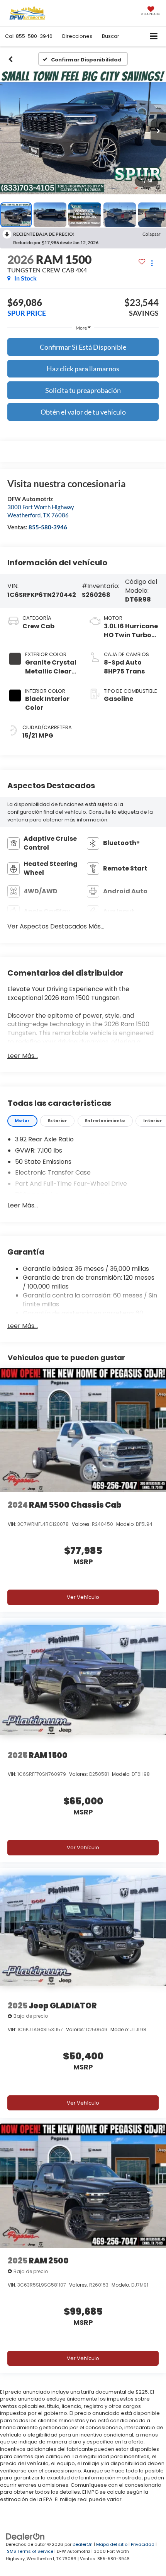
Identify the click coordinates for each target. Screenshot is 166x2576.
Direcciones (77, 36)
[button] (29, 36)
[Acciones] (152, 263)
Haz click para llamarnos (83, 369)
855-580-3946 (48, 527)
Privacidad (143, 2544)
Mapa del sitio (112, 2544)
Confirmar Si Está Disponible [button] (83, 347)
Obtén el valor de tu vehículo (83, 412)
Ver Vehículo (83, 1597)
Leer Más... (23, 1056)
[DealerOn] (25, 2536)
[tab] (22, 1121)
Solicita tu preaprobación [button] (83, 390)
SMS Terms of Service (30, 2551)
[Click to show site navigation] (154, 37)
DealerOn (83, 2544)
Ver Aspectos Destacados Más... (56, 927)
